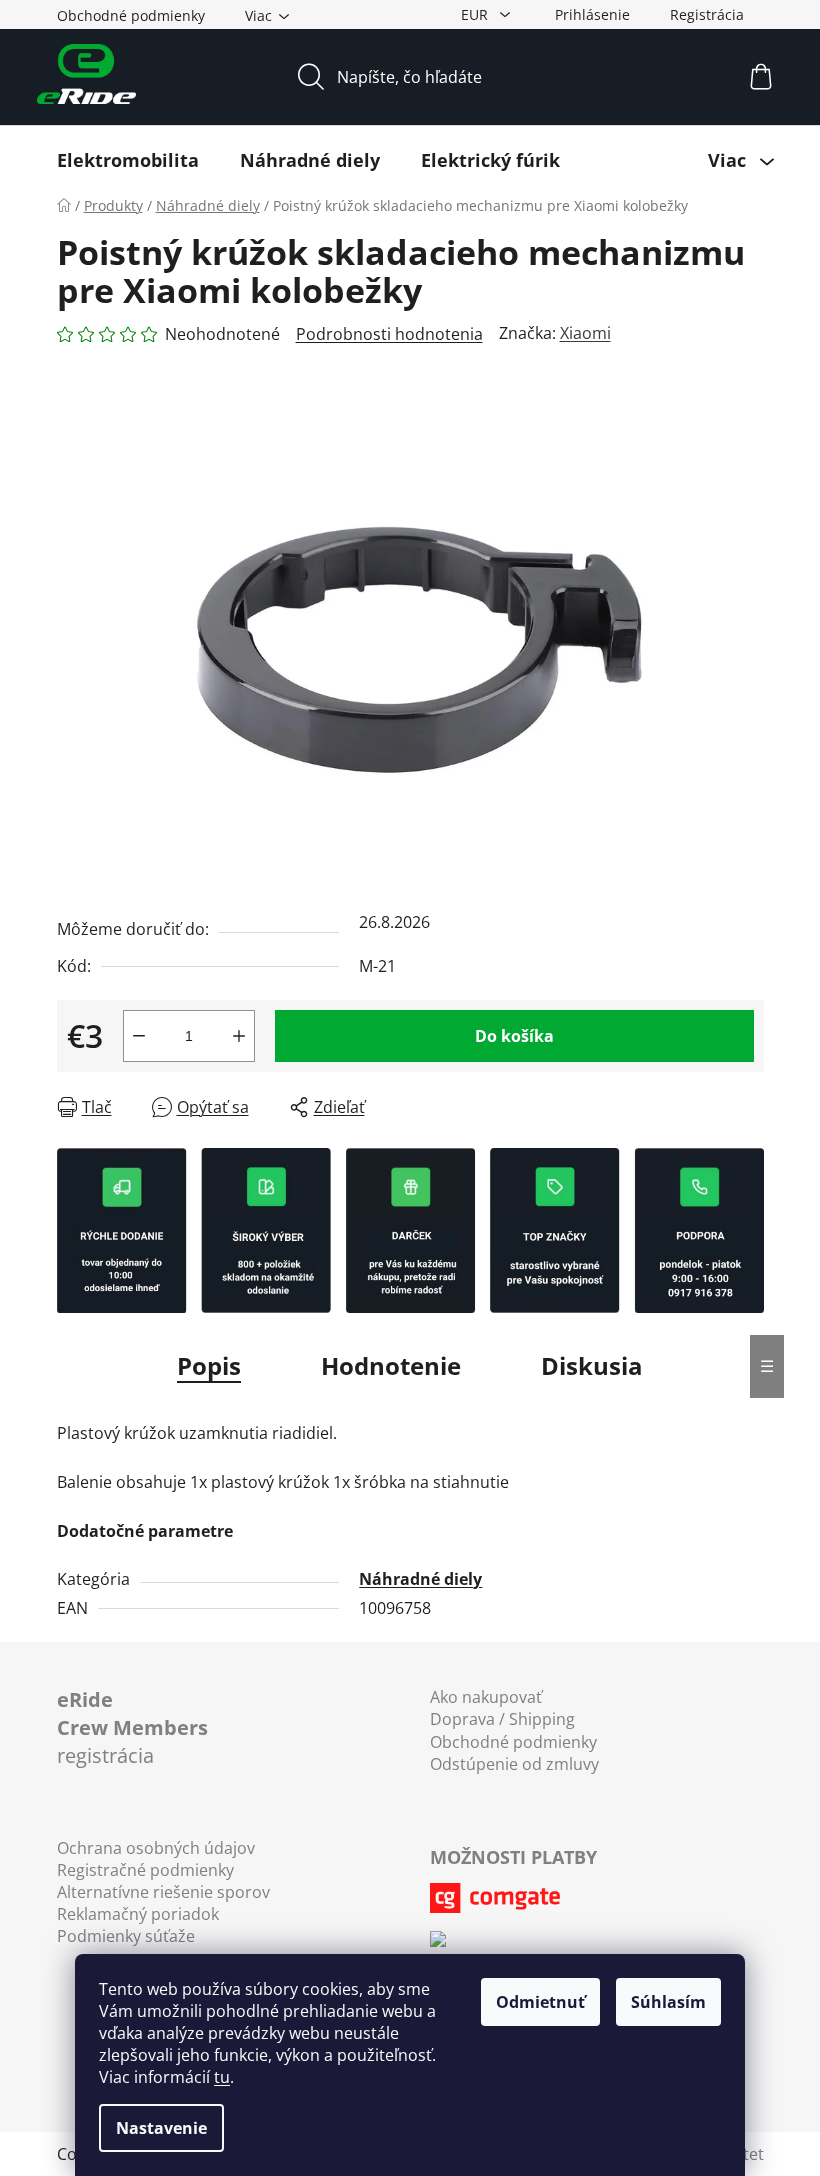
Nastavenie (161, 2128)
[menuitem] (128, 160)
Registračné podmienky (145, 1870)
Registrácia (707, 14)
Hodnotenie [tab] (391, 1365)
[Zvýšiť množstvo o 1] (239, 1036)
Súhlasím (668, 2002)
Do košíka (514, 1036)
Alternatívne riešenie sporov (163, 1892)
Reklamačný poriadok (138, 1914)
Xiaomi (585, 333)
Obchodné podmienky (131, 15)
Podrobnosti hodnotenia (389, 334)
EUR (476, 14)
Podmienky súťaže (126, 1936)
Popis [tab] (209, 1365)
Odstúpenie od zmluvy (514, 1764)
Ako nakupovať (486, 1697)
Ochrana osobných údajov (156, 1848)
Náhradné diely (420, 1579)
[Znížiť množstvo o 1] (139, 1036)
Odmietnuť (540, 2002)
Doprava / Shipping (502, 1719)
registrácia (132, 1727)
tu (222, 2077)
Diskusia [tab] (592, 1365)
